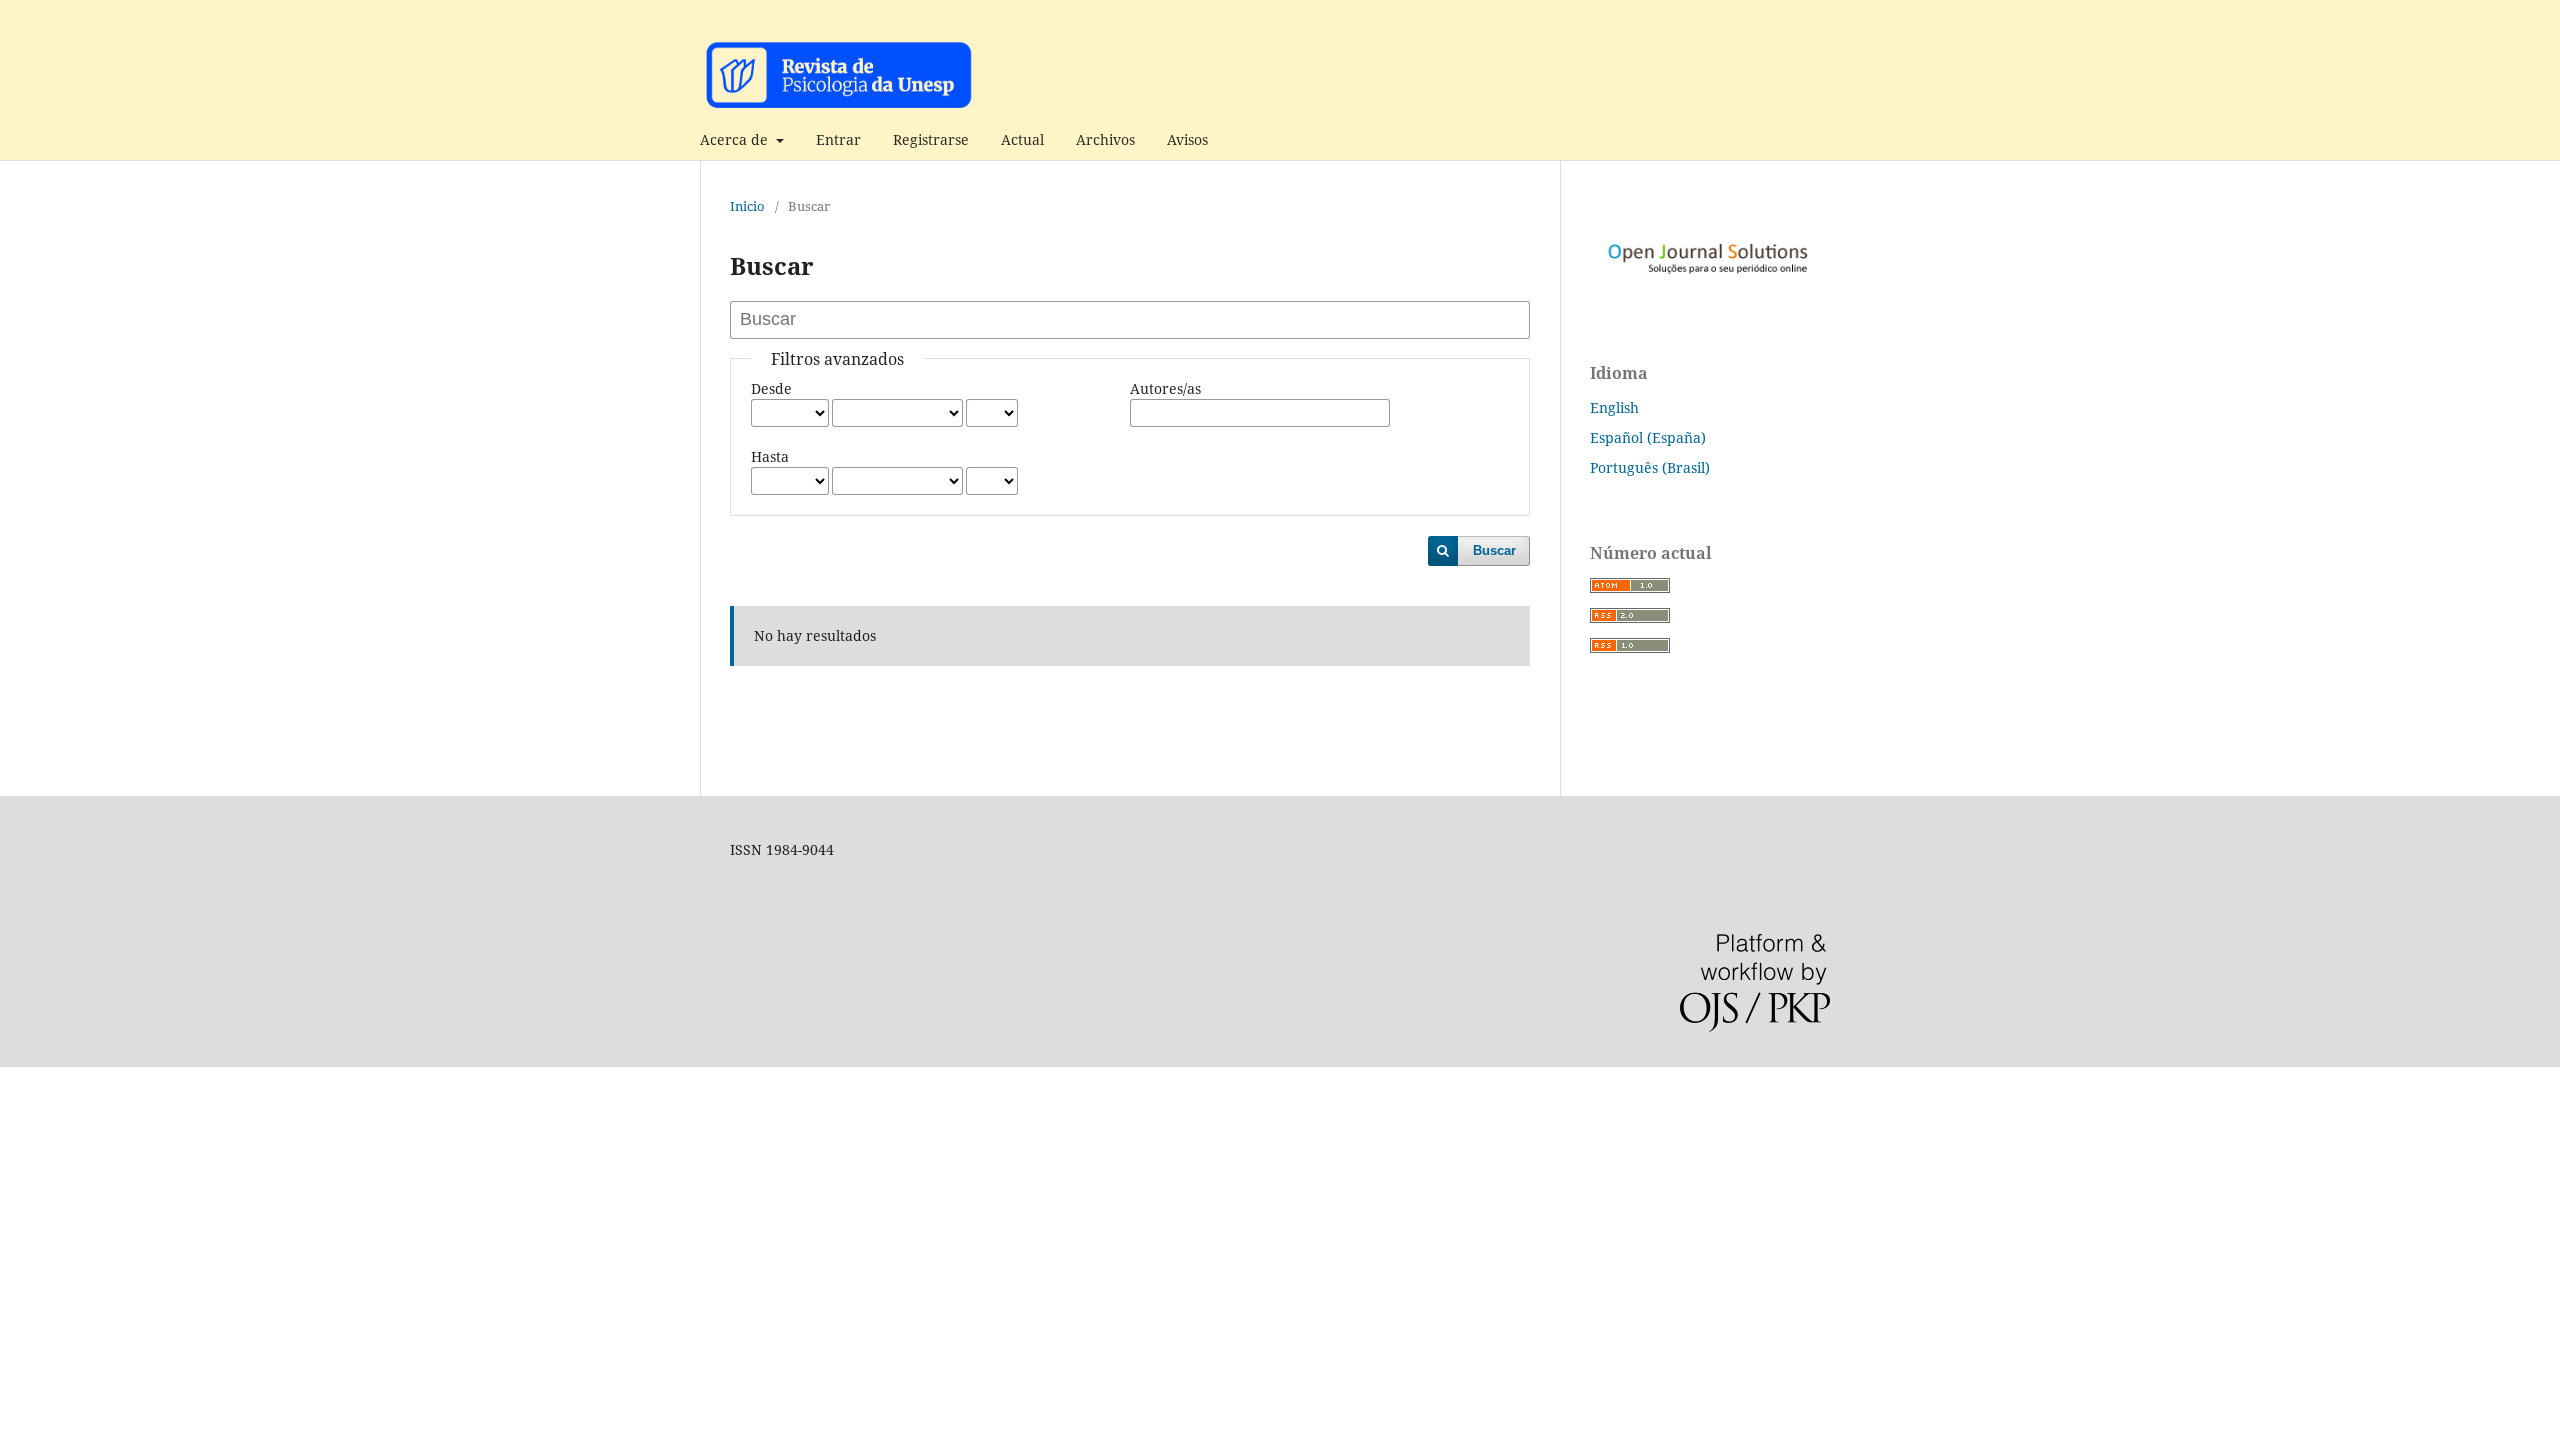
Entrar (838, 139)
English (1614, 407)
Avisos (1187, 139)
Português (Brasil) (1650, 467)
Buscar (1494, 550)
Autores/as (1165, 388)
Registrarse (931, 139)
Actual (1022, 139)
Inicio (747, 206)
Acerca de (736, 139)
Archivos (1105, 139)
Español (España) (1648, 437)
